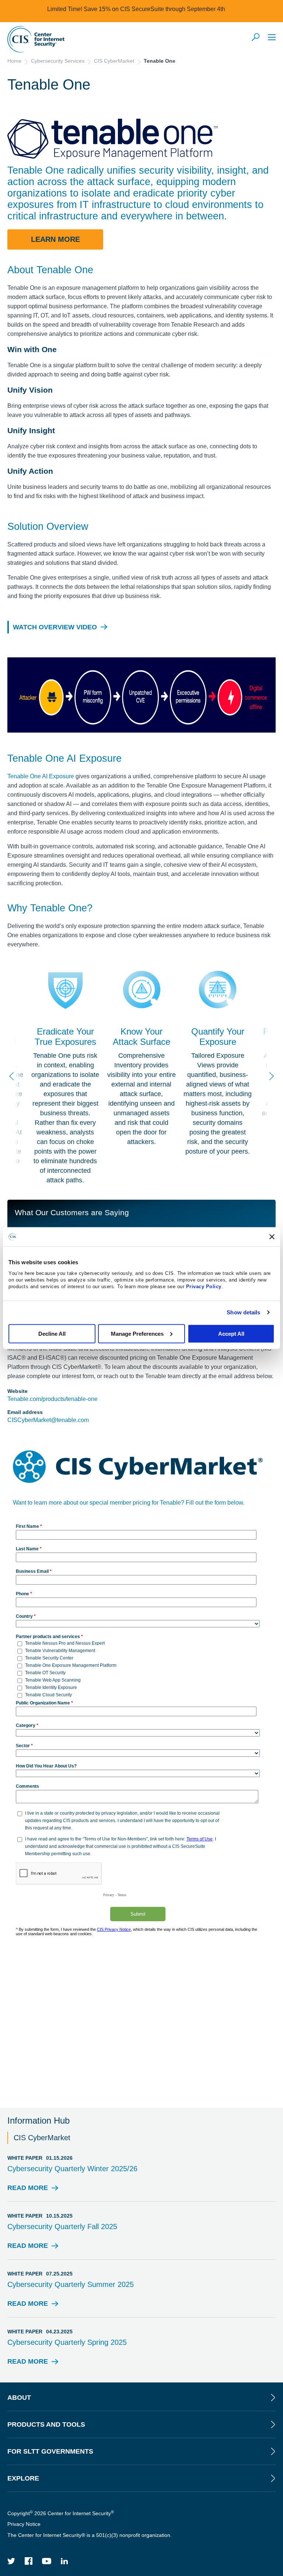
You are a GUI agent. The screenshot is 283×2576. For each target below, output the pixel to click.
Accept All (231, 1333)
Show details (243, 1312)
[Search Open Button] (256, 38)
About (19, 2398)
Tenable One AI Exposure (41, 776)
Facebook (29, 2561)
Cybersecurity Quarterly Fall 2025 (62, 2226)
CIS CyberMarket (114, 61)
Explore (23, 2478)
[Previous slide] (13, 1076)
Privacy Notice (24, 2524)
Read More (28, 2190)
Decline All (52, 1333)
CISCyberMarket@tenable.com (48, 1420)
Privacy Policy (204, 1286)
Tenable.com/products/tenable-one (53, 1399)
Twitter (11, 2561)
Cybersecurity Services (58, 61)
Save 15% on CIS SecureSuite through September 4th (154, 9)
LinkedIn (64, 2561)
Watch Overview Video (55, 627)
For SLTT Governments (50, 2451)
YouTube (47, 2561)
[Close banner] (272, 1237)
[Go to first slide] (270, 1076)
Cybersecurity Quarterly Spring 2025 (67, 2342)
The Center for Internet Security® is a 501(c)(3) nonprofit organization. (90, 2535)
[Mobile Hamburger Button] (272, 37)
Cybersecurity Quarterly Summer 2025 (71, 2284)
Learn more (55, 239)
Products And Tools (46, 2424)
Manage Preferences (137, 1333)
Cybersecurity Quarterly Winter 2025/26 (72, 2169)
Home (14, 61)
